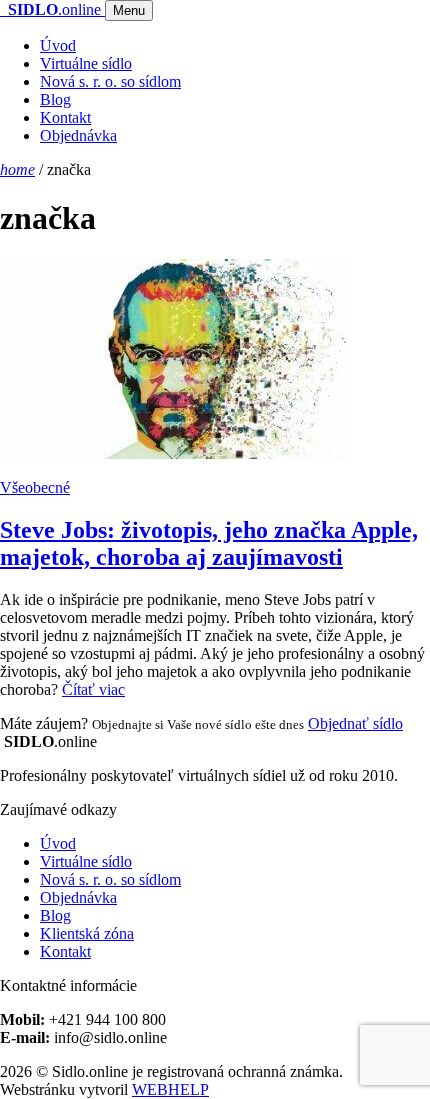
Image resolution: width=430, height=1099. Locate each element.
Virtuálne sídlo (86, 63)
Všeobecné (35, 487)
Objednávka (78, 135)
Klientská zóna (87, 933)
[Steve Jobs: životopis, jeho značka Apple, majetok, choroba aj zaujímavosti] (215, 361)
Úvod (58, 45)
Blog (55, 99)
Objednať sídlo (355, 723)
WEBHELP (170, 1089)
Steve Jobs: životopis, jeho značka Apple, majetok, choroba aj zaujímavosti (209, 543)
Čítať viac (93, 689)
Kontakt (65, 117)
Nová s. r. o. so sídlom (110, 81)
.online (56, 9)
